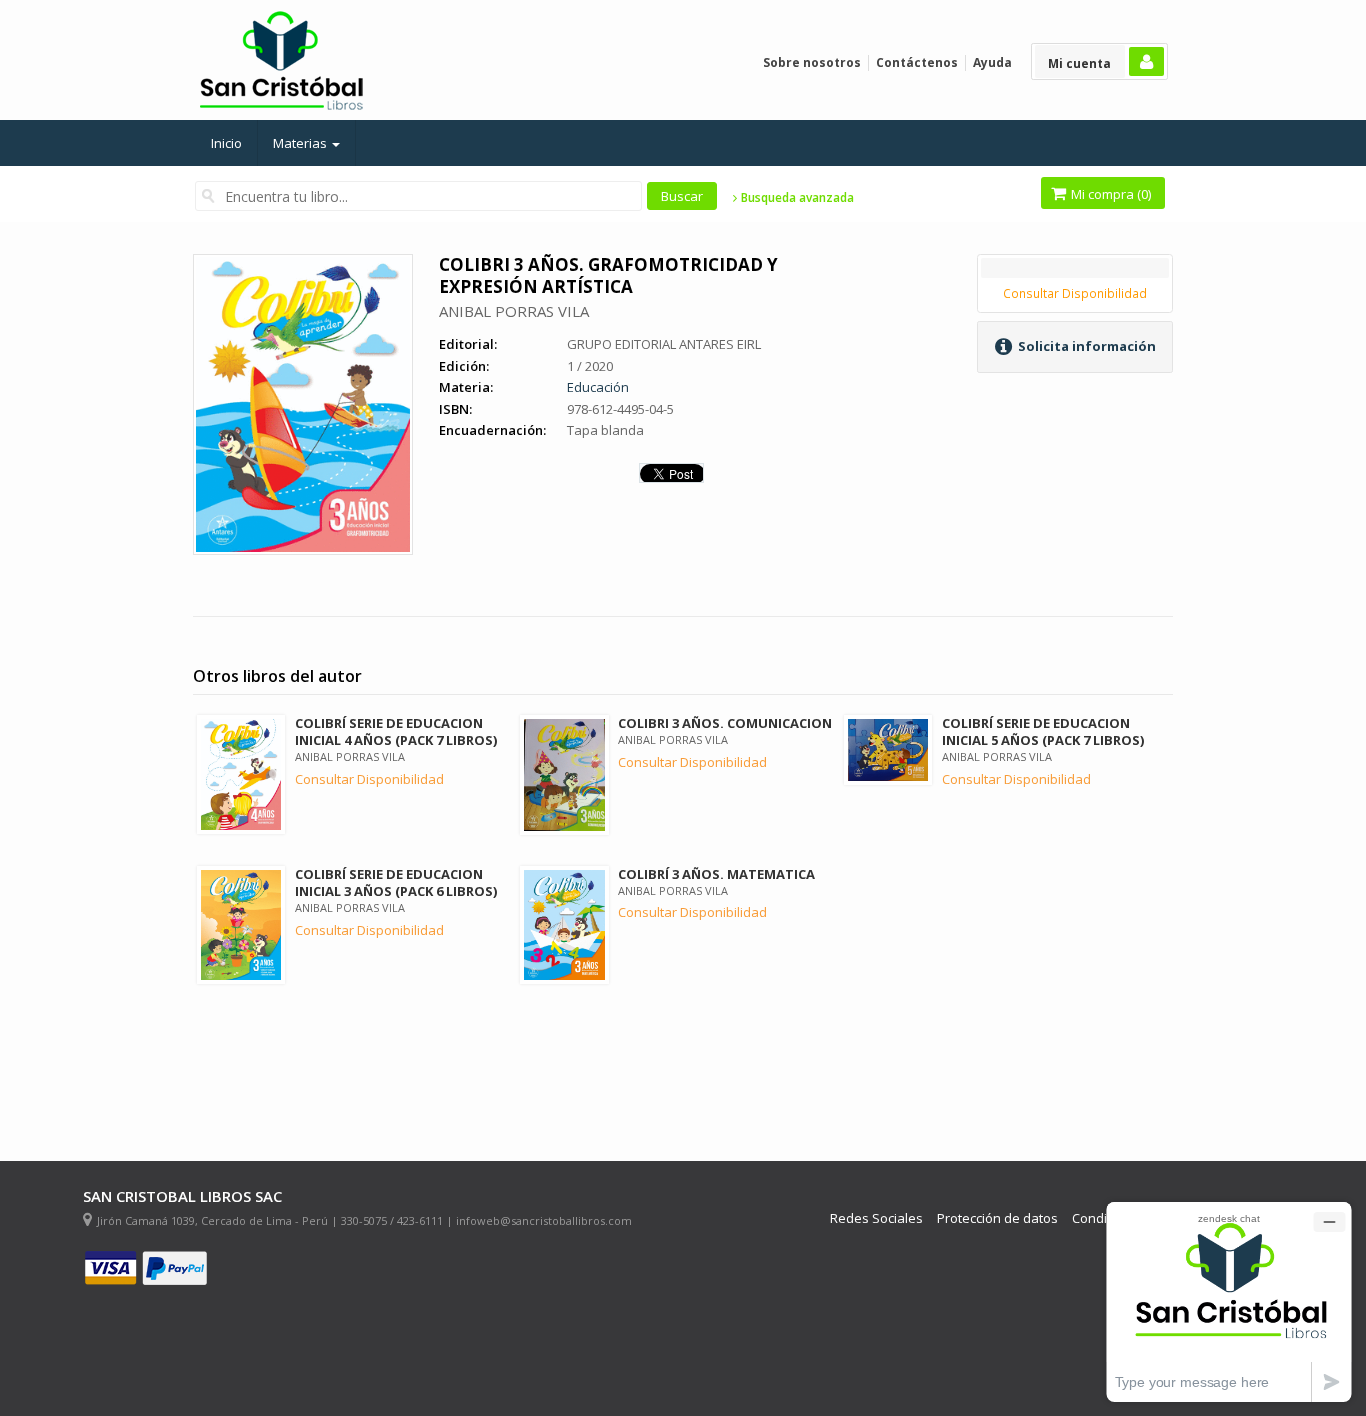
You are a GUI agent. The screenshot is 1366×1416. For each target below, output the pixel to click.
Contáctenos (917, 62)
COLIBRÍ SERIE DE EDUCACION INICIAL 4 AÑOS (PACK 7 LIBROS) (396, 731)
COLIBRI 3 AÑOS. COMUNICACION (725, 723)
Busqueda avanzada (796, 198)
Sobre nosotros (812, 62)
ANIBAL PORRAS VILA (514, 311)
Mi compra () (1109, 194)
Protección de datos (997, 1218)
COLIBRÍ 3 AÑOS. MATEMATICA (716, 874)
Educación (598, 387)
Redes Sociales (876, 1218)
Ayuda (992, 62)
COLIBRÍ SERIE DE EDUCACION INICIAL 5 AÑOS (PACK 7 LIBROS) (1043, 731)
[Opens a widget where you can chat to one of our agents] (1229, 1301)
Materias (301, 143)
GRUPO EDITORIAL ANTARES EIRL (664, 344)
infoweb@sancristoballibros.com (544, 1220)
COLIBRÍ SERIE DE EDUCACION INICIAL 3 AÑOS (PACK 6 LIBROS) (396, 882)
